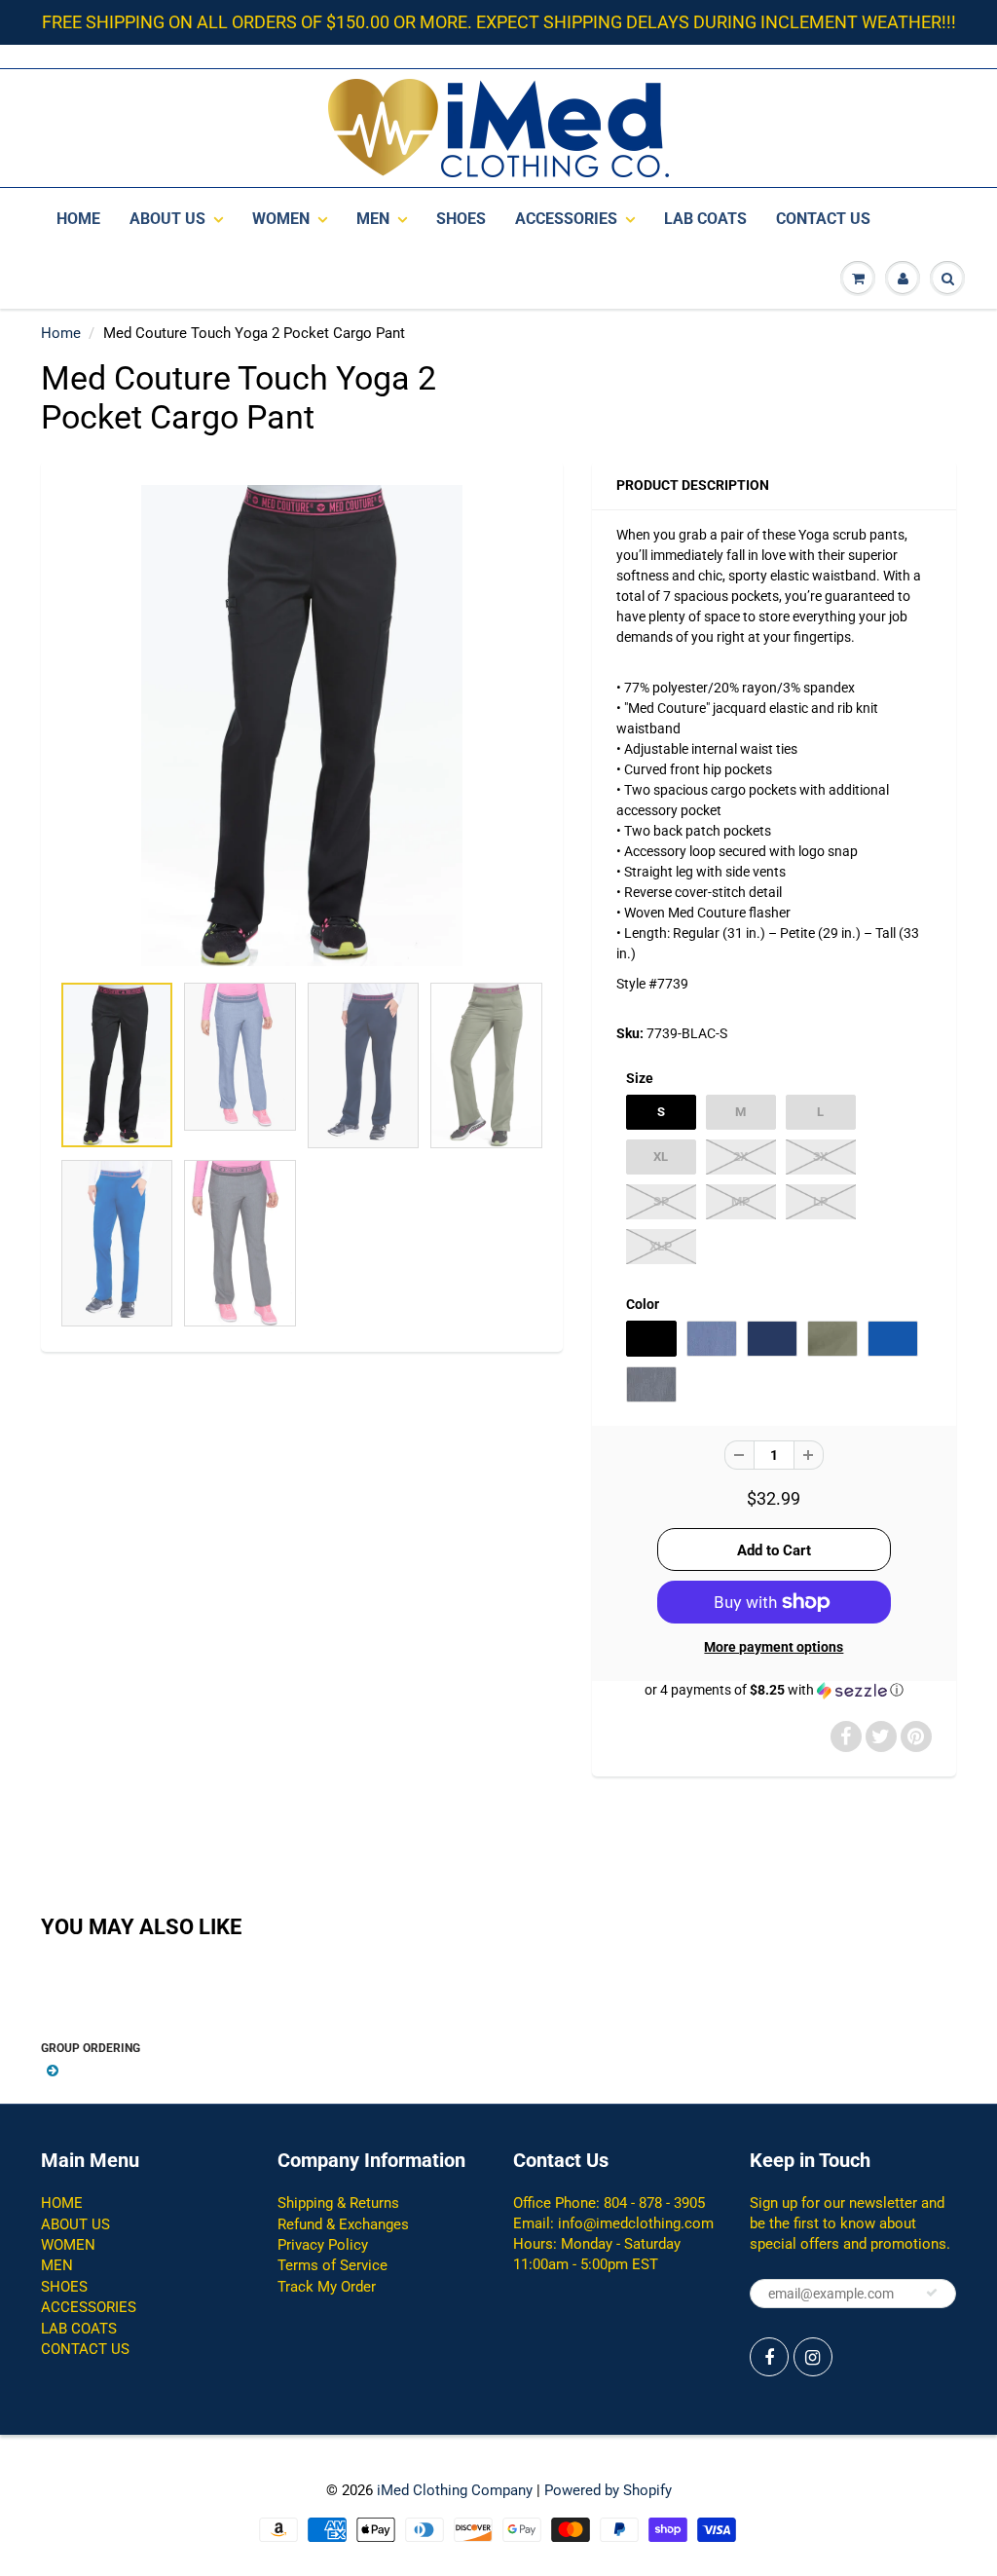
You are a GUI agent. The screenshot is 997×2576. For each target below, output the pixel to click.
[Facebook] (769, 2357)
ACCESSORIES (566, 219)
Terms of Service (332, 2265)
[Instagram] (813, 2357)
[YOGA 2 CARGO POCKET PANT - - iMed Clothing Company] (302, 726)
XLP (661, 1246)
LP (820, 1201)
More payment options (774, 1647)
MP (740, 1201)
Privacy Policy (323, 2245)
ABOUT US (167, 219)
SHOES (461, 219)
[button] (774, 1690)
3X (820, 1157)
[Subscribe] (932, 2293)
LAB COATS (705, 219)
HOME (78, 219)
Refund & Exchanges (343, 2224)
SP (661, 1201)
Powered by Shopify (608, 2490)
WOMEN (281, 219)
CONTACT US (823, 219)
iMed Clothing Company (455, 2490)
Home (61, 333)
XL (661, 1157)
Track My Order (327, 2287)
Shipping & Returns (338, 2203)
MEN (373, 219)
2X (740, 1157)
